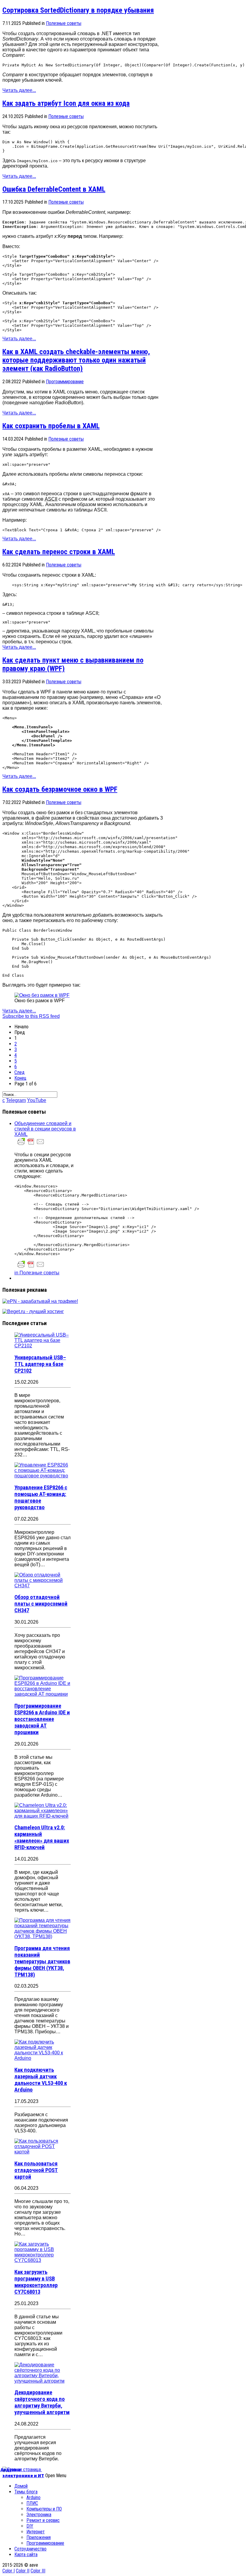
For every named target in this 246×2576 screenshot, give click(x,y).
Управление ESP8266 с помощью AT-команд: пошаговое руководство (41, 1497)
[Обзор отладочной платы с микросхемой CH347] (43, 1586)
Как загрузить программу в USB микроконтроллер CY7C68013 (36, 2282)
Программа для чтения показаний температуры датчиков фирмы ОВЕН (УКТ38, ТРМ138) (42, 1962)
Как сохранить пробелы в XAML (51, 426)
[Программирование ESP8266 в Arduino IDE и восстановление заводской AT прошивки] (43, 1694)
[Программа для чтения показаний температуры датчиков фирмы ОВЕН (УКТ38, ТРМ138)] (43, 1936)
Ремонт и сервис (43, 2520)
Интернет (36, 2532)
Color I (9, 2571)
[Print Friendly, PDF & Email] (31, 1144)
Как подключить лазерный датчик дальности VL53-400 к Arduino (41, 2080)
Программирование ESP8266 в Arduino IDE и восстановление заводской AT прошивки (42, 1719)
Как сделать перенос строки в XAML (59, 552)
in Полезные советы (37, 1273)
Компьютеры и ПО (44, 2509)
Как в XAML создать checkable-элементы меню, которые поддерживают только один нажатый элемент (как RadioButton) (76, 360)
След (19, 1072)
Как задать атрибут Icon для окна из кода (66, 103)
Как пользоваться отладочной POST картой (36, 2170)
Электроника (39, 2515)
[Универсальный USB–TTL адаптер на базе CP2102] (43, 1346)
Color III (38, 2571)
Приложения (39, 2537)
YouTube (37, 1100)
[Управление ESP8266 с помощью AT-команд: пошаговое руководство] (43, 1476)
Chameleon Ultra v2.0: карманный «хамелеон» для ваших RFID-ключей (42, 1837)
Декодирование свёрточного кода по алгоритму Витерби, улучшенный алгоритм (42, 2402)
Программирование (65, 382)
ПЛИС (32, 2503)
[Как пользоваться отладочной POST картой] (43, 2152)
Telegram (16, 1100)
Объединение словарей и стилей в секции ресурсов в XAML (45, 1129)
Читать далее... (19, 90)
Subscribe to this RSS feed (31, 1016)
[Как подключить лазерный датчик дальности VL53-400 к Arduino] (43, 2058)
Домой (21, 2486)
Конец (20, 1078)
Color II (23, 2571)
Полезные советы (64, 23)
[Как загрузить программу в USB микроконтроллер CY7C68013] (43, 2260)
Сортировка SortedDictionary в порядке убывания (78, 10)
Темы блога (26, 2492)
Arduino (33, 2497)
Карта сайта (26, 2555)
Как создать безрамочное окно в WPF (60, 789)
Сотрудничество (30, 2549)
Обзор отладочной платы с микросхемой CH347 (41, 1604)
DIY (30, 2526)
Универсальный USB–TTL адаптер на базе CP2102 (40, 1364)
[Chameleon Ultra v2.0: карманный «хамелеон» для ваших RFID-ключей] (43, 1816)
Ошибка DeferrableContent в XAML (54, 189)
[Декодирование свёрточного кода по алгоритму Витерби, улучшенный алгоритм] (43, 2381)
